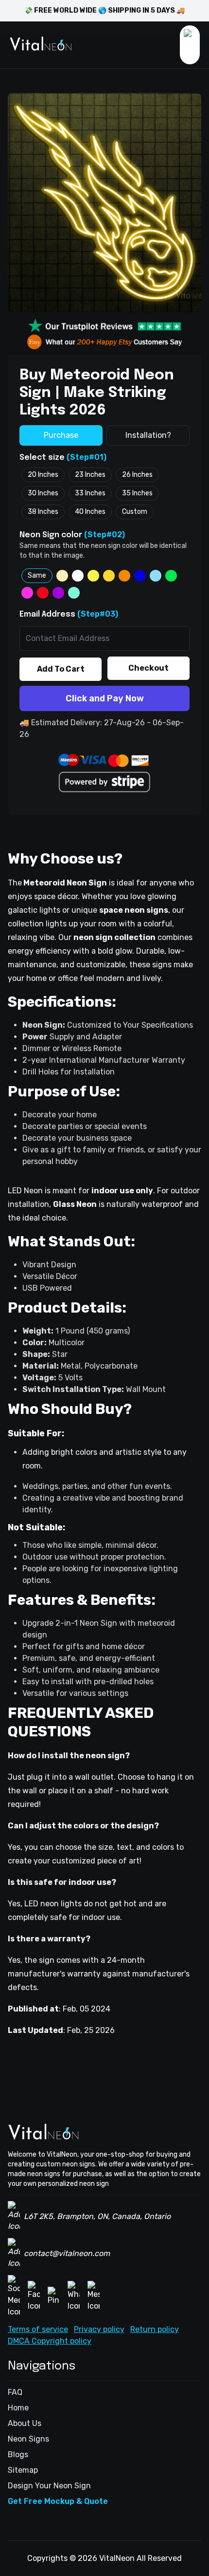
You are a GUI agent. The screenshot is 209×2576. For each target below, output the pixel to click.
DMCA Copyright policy (50, 2341)
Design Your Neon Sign (49, 2486)
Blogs (18, 2454)
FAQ (15, 2392)
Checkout (148, 668)
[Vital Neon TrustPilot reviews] (104, 326)
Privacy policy (99, 2329)
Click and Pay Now (105, 698)
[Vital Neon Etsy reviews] (104, 342)
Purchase (61, 435)
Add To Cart (61, 669)
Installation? (148, 435)
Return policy (155, 2329)
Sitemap (23, 2470)
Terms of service (38, 2329)
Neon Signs (28, 2439)
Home (18, 2408)
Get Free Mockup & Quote (58, 2501)
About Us (25, 2423)
